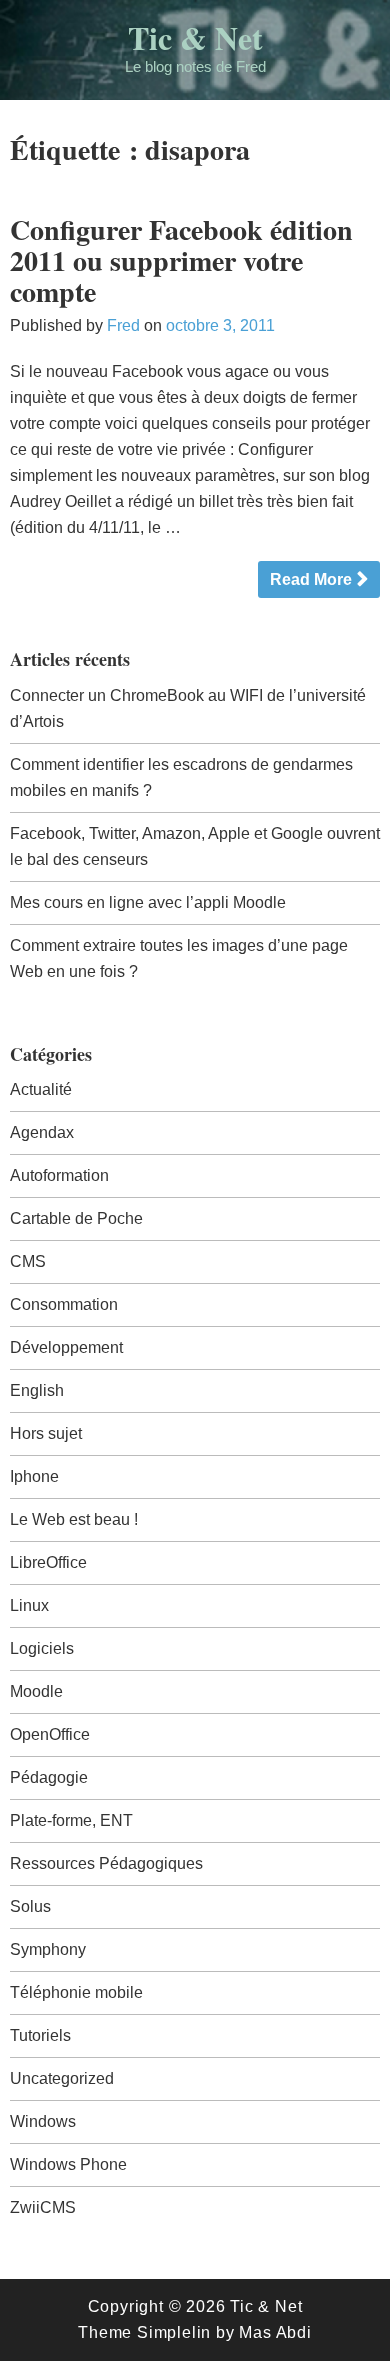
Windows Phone (68, 2164)
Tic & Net (195, 37)
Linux (29, 1605)
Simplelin (174, 2332)
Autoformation (59, 1175)
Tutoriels (40, 2035)
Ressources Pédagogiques (106, 1863)
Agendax (42, 1132)
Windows (43, 2121)
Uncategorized (62, 2078)
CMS (28, 1261)
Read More (311, 579)
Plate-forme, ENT (71, 1820)
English (37, 1390)
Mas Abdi (275, 2332)
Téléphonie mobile (76, 1992)
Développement (66, 1347)
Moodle (36, 1691)
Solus (30, 1906)
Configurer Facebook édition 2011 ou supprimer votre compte (181, 260)
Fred (123, 325)
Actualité (41, 1089)
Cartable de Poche (76, 1218)
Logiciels (42, 1648)
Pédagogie (49, 1777)
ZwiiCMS (43, 2207)
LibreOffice (48, 1562)
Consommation (64, 1304)
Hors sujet (46, 1433)
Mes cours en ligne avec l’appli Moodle (148, 902)
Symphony (48, 1949)
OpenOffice (50, 1734)
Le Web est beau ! (74, 1519)
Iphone (34, 1476)
